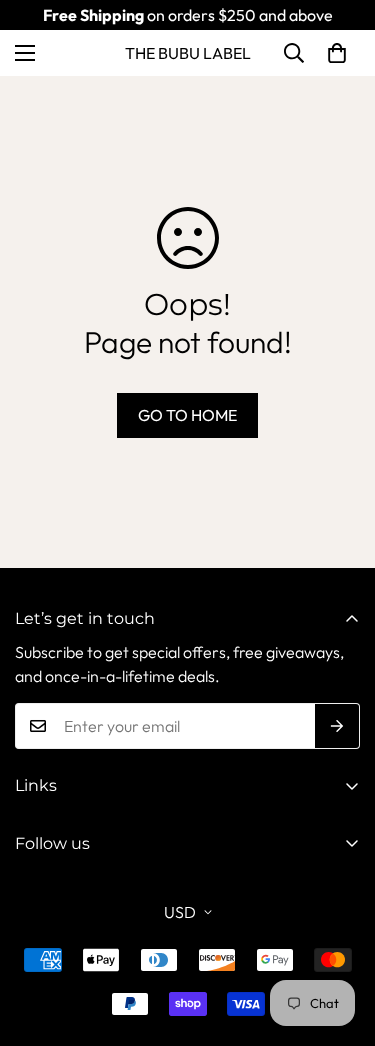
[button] (337, 53)
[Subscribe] (337, 726)
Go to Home (187, 415)
